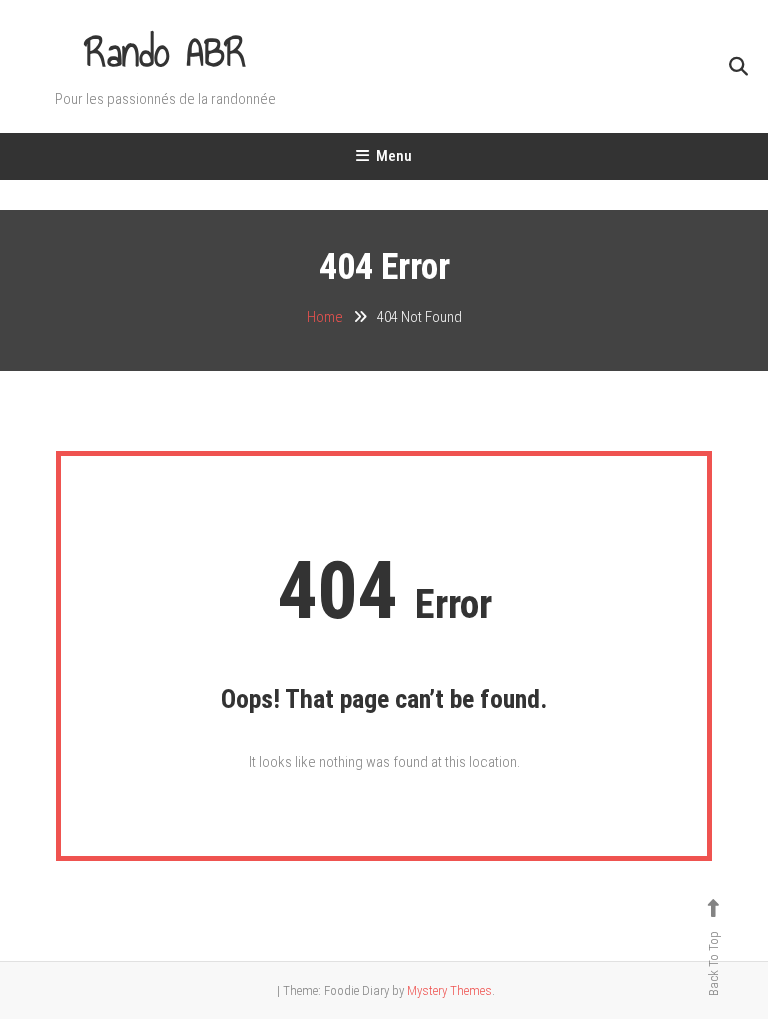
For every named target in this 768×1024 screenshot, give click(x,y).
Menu (394, 156)
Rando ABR (166, 52)
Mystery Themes (449, 990)
